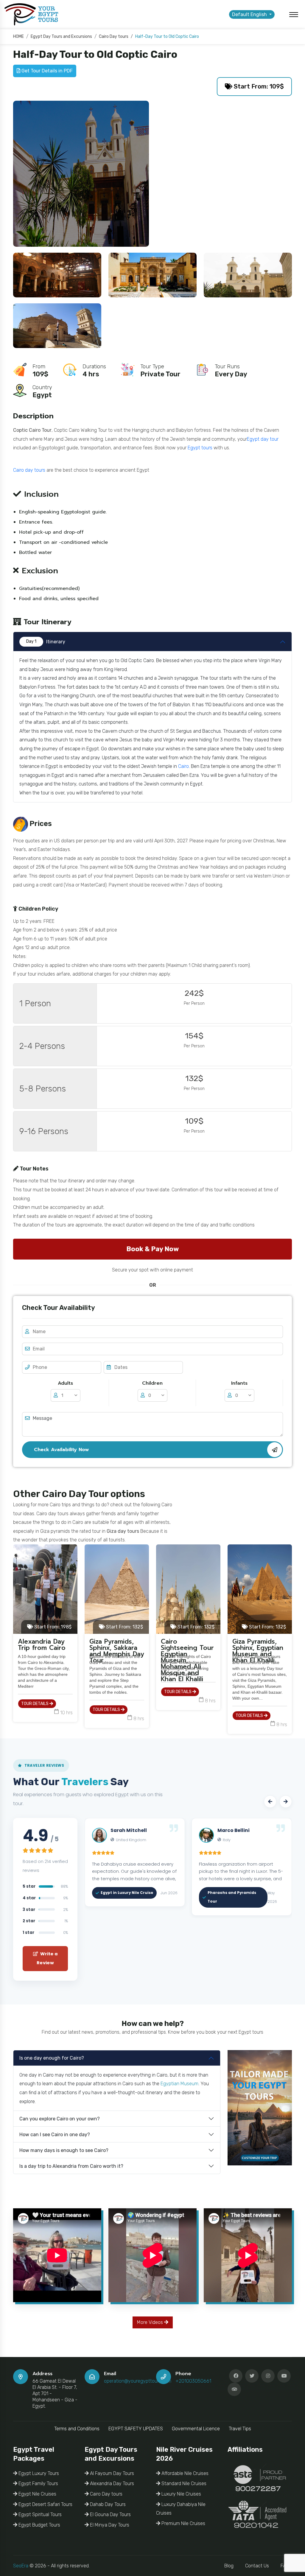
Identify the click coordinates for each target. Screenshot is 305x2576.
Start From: (52, 1627)
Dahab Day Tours (107, 2504)
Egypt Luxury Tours (38, 2473)
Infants (239, 1383)
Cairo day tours (29, 470)
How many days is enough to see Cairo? (64, 2150)
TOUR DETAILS (35, 1704)
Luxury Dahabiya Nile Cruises (181, 2509)
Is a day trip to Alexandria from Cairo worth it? (71, 2166)
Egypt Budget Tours (39, 2525)
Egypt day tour (263, 439)
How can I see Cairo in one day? (55, 2135)
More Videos (151, 2322)
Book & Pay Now (152, 1249)
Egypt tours (200, 448)
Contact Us (257, 2566)
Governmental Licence (196, 2429)
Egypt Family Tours (38, 2483)
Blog (229, 2566)
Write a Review (47, 1958)
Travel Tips (240, 2429)
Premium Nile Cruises (183, 2523)
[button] (270, 1802)
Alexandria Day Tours (111, 2483)
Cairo (183, 766)
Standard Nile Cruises (183, 2483)
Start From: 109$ (258, 86)
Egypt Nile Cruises (37, 2494)
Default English (250, 14)
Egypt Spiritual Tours (39, 2514)
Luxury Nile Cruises (181, 2494)
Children (152, 1383)
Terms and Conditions (77, 2429)
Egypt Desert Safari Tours (45, 2504)
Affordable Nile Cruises (184, 2473)
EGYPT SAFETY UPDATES (136, 2429)
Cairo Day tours (106, 2494)
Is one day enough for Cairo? (52, 2058)
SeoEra (21, 2566)
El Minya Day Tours (109, 2525)
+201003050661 (193, 2381)
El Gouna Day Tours (110, 2514)
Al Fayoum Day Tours (111, 2473)
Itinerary (46, 642)
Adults (65, 1383)
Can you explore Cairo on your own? (60, 2119)
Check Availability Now (61, 1450)
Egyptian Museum (179, 2084)
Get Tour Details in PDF (46, 71)
